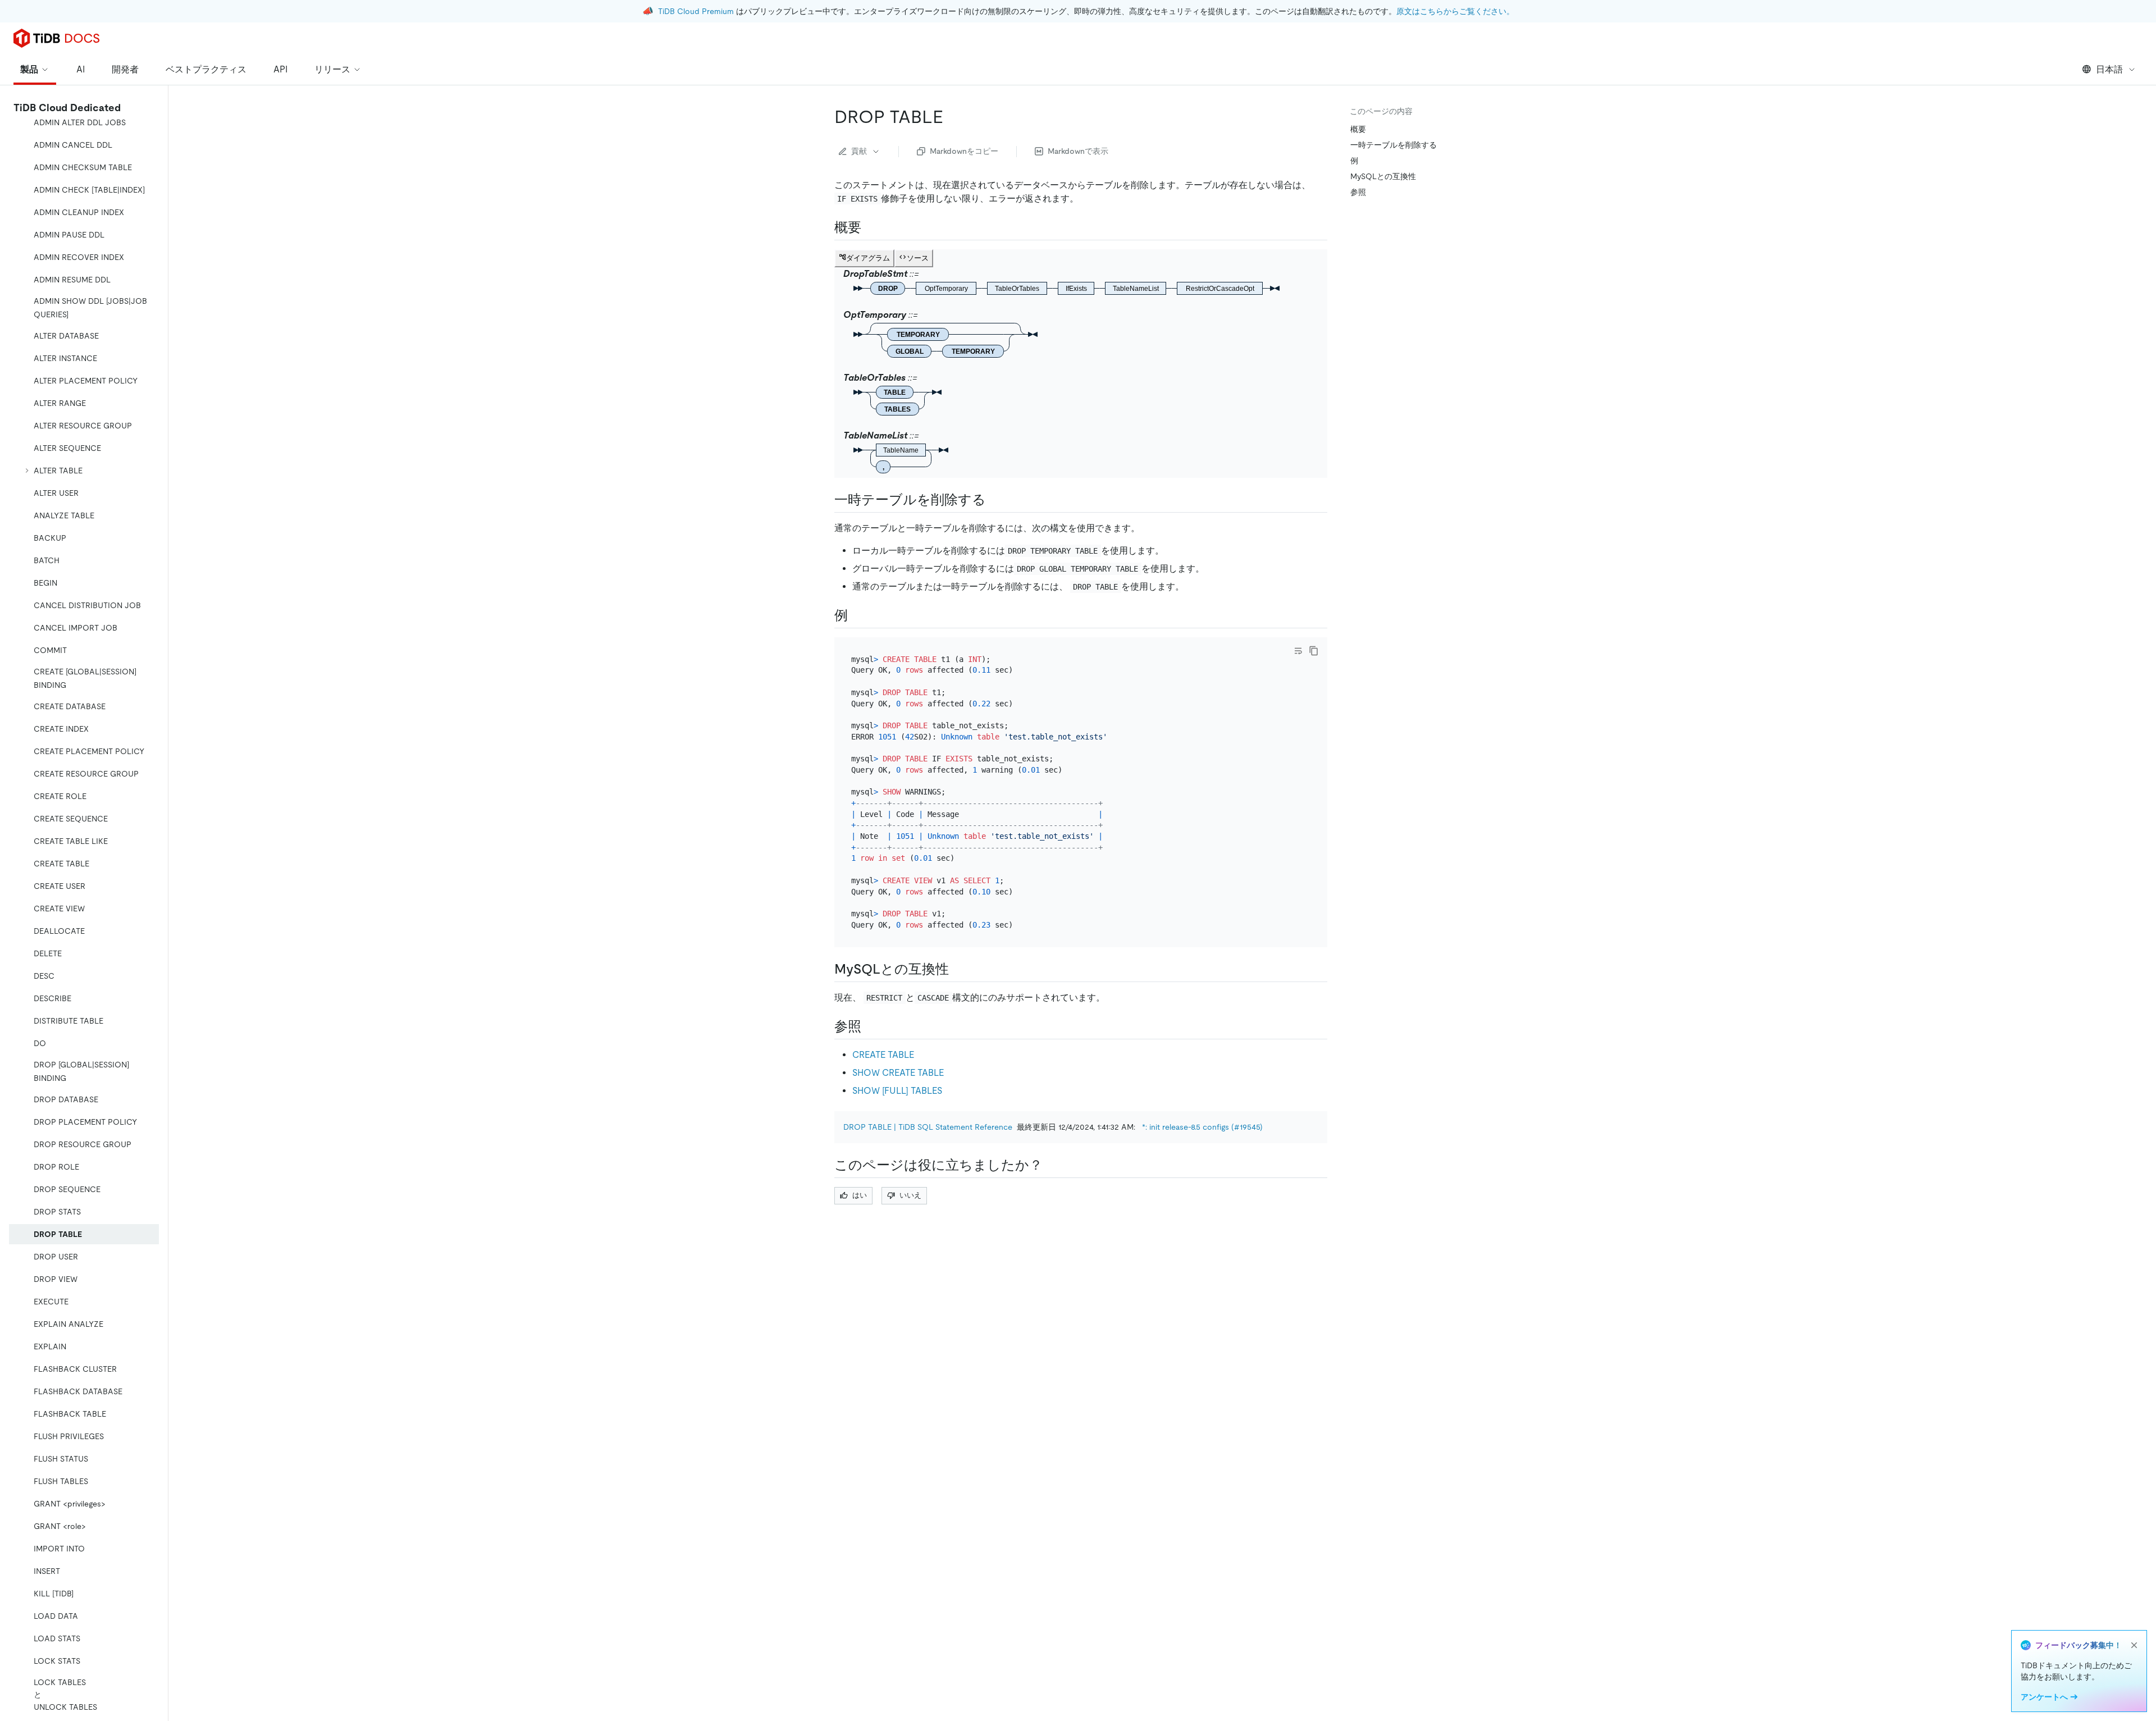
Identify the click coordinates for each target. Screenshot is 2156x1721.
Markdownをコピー (964, 151)
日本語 (2109, 69)
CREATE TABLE (883, 1055)
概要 (1358, 129)
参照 (1358, 192)
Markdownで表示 (1078, 151)
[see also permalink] (870, 1026)
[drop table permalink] (952, 117)
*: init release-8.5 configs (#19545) (1202, 1127)
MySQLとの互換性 (1383, 176)
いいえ (910, 1195)
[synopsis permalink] (870, 227)
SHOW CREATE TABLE (898, 1073)
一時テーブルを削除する (1394, 145)
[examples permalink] (857, 615)
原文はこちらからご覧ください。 (1455, 11)
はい (860, 1195)
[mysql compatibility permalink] (958, 969)
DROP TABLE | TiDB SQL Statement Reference (928, 1127)
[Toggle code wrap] (1298, 651)
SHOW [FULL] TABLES (897, 1091)
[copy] (1314, 651)
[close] (2134, 1645)
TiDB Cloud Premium (696, 11)
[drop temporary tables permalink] (995, 500)
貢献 (859, 151)
